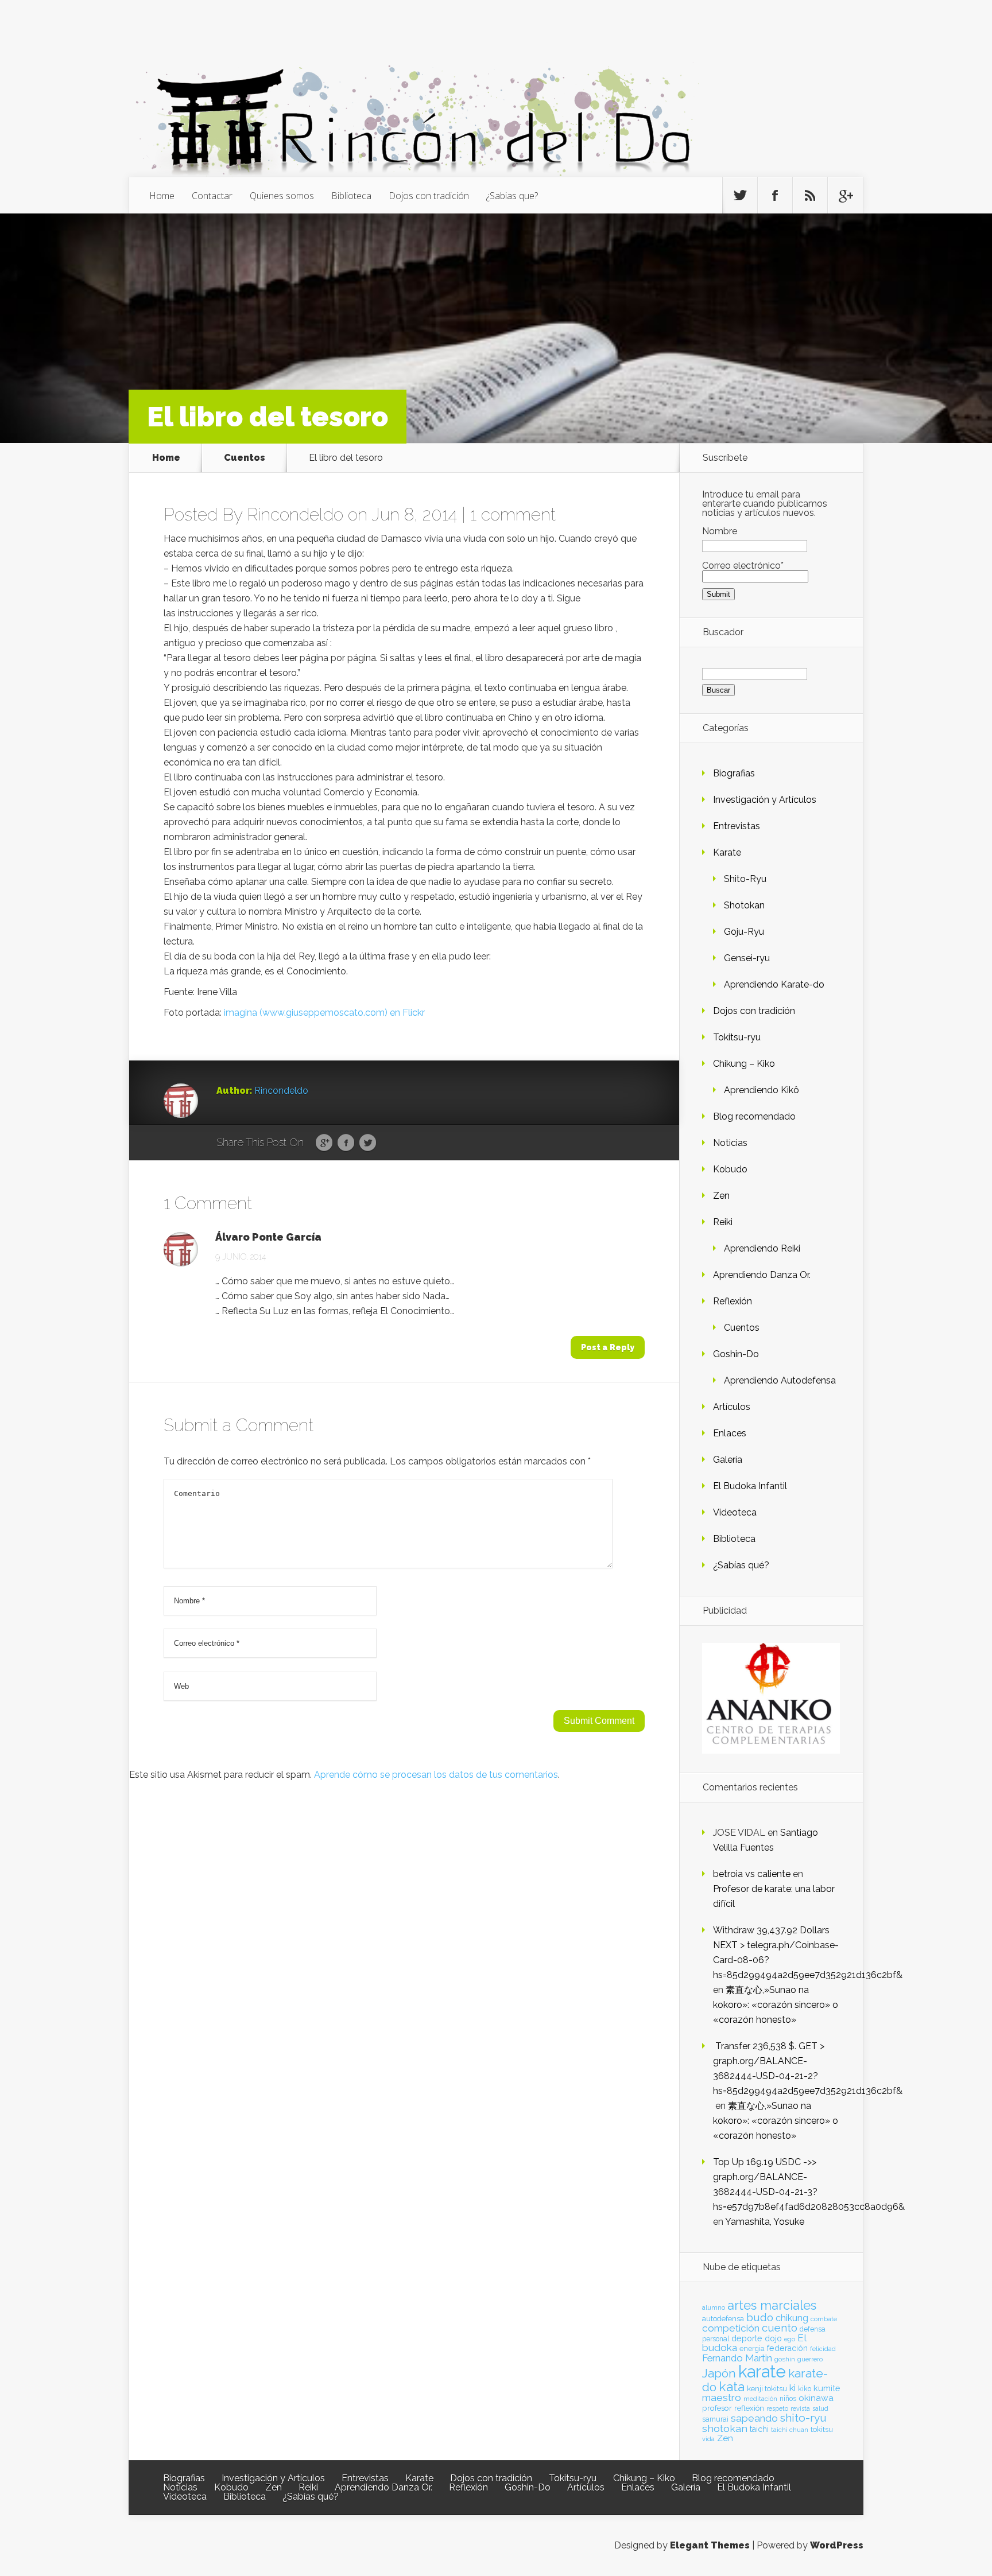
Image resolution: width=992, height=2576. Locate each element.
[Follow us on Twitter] (740, 196)
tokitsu (822, 2429)
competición (731, 2328)
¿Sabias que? (512, 196)
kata (732, 2386)
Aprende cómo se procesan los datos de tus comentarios (436, 1775)
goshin (785, 2359)
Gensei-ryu (747, 958)
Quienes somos (282, 196)
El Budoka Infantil (750, 1486)
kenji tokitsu (767, 2388)
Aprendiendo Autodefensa (780, 1380)
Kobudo (730, 1169)
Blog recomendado (754, 1116)
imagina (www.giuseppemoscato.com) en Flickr (324, 1013)
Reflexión (733, 1301)
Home (162, 196)
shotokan (725, 2428)
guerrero (810, 2359)
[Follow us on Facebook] (775, 196)
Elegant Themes (710, 2545)
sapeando (754, 2418)
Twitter (368, 1143)
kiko (805, 2389)
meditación (760, 2399)
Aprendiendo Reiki (762, 1248)
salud (820, 2409)
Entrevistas (737, 826)
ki (793, 2388)
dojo (773, 2338)
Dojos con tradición (429, 196)
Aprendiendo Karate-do (774, 984)
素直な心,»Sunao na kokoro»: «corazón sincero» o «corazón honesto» (776, 2005)
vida (708, 2439)
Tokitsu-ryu (737, 1037)
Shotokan (744, 905)
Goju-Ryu (744, 932)
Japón (719, 2373)
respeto (777, 2408)
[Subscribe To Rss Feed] (810, 196)
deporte (747, 2338)
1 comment (513, 514)
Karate (727, 852)
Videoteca (735, 1512)
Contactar (212, 196)
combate (824, 2319)
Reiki (723, 1222)
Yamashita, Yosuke (765, 2222)
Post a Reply (608, 1347)
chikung (792, 2318)
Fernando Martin (737, 2358)
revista (800, 2409)
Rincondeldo (295, 514)
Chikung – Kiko (744, 1064)
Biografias (734, 773)
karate (762, 2371)
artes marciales (772, 2305)
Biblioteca (351, 196)
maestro (722, 2398)
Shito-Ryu (745, 879)
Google (324, 1143)
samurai (715, 2419)
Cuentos (245, 458)
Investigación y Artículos (765, 800)
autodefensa (723, 2319)
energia (752, 2348)
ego (790, 2339)
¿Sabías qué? (741, 1565)
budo (760, 2317)
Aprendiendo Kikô (762, 1090)
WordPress (837, 2545)
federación (787, 2348)
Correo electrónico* (743, 566)
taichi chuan (790, 2430)
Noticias (730, 1143)
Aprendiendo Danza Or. (762, 1275)
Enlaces (730, 1433)
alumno (714, 2307)
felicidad (823, 2349)
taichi (759, 2429)
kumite (827, 2388)
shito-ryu (803, 2418)
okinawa (816, 2398)
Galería (728, 1460)
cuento (780, 2328)
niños (788, 2399)
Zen (721, 1196)
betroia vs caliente (752, 1874)
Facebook (346, 1143)
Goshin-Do (736, 1354)
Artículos (732, 1407)
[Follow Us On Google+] (845, 196)
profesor (717, 2408)
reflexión (749, 2408)
